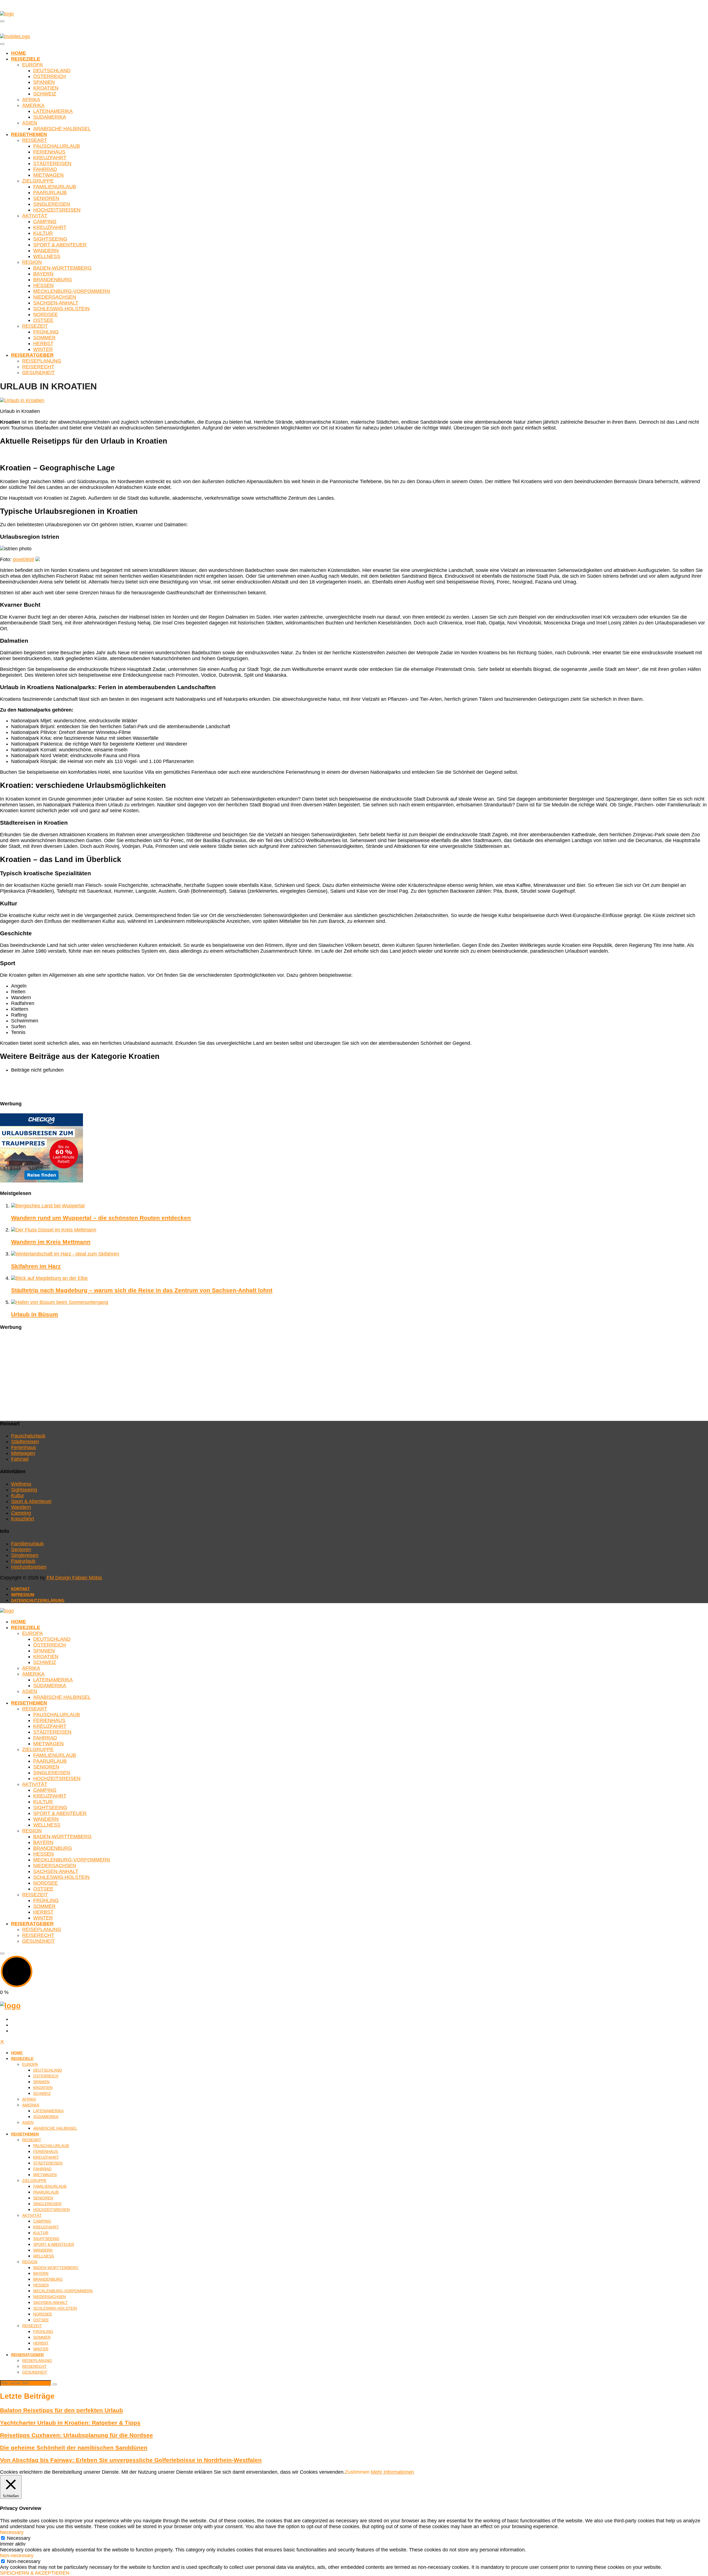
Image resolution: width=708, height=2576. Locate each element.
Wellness (47, 256)
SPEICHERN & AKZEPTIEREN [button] (35, 2573)
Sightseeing (50, 239)
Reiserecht (38, 367)
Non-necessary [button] (17, 2556)
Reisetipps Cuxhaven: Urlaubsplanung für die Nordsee (76, 2435)
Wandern (46, 251)
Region (32, 262)
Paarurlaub (50, 192)
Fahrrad (45, 169)
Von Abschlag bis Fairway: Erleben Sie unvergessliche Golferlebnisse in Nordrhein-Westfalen (131, 2460)
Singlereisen (52, 204)
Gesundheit (38, 373)
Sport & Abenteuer (60, 245)
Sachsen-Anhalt (56, 303)
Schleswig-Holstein (61, 309)
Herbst (43, 343)
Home (19, 53)
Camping (45, 222)
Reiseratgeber (32, 355)
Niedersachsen (55, 297)
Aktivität (35, 216)
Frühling (46, 332)
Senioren (46, 198)
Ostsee (43, 320)
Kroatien (46, 88)
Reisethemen (29, 134)
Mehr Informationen (392, 2472)
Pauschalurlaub (57, 146)
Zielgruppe (38, 181)
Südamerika (50, 117)
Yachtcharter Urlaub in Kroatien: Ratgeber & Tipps (70, 2423)
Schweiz (45, 94)
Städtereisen (52, 163)
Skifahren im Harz (36, 1266)
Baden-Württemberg (62, 268)
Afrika (31, 100)
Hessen (43, 285)
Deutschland (52, 71)
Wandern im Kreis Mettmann (51, 1242)
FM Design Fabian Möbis (74, 1578)
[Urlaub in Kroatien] (22, 400)
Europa (32, 65)
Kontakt (20, 1589)
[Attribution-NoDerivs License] (38, 559)
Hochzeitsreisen (57, 210)
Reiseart (35, 140)
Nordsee (45, 314)
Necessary (19, 2538)
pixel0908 (23, 559)
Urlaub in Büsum (35, 1314)
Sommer (44, 338)
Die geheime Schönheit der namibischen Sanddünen (74, 2448)
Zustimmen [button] (357, 2472)
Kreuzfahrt (50, 158)
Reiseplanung (42, 361)
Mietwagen (48, 175)
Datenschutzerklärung (38, 1600)
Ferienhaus (49, 152)
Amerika (33, 105)
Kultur (43, 233)
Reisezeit (35, 326)
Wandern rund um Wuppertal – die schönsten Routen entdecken (101, 1218)
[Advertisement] (166, 1376)
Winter (43, 349)
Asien (30, 123)
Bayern (43, 274)
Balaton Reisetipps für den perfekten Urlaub (62, 2410)
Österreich (50, 76)
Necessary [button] (12, 2532)
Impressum (23, 1595)
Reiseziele (26, 59)
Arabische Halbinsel (62, 129)
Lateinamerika (53, 111)
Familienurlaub (55, 187)
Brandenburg (53, 280)
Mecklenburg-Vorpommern (72, 291)
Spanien (44, 82)
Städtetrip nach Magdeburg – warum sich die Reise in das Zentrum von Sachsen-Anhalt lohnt (142, 1290)
